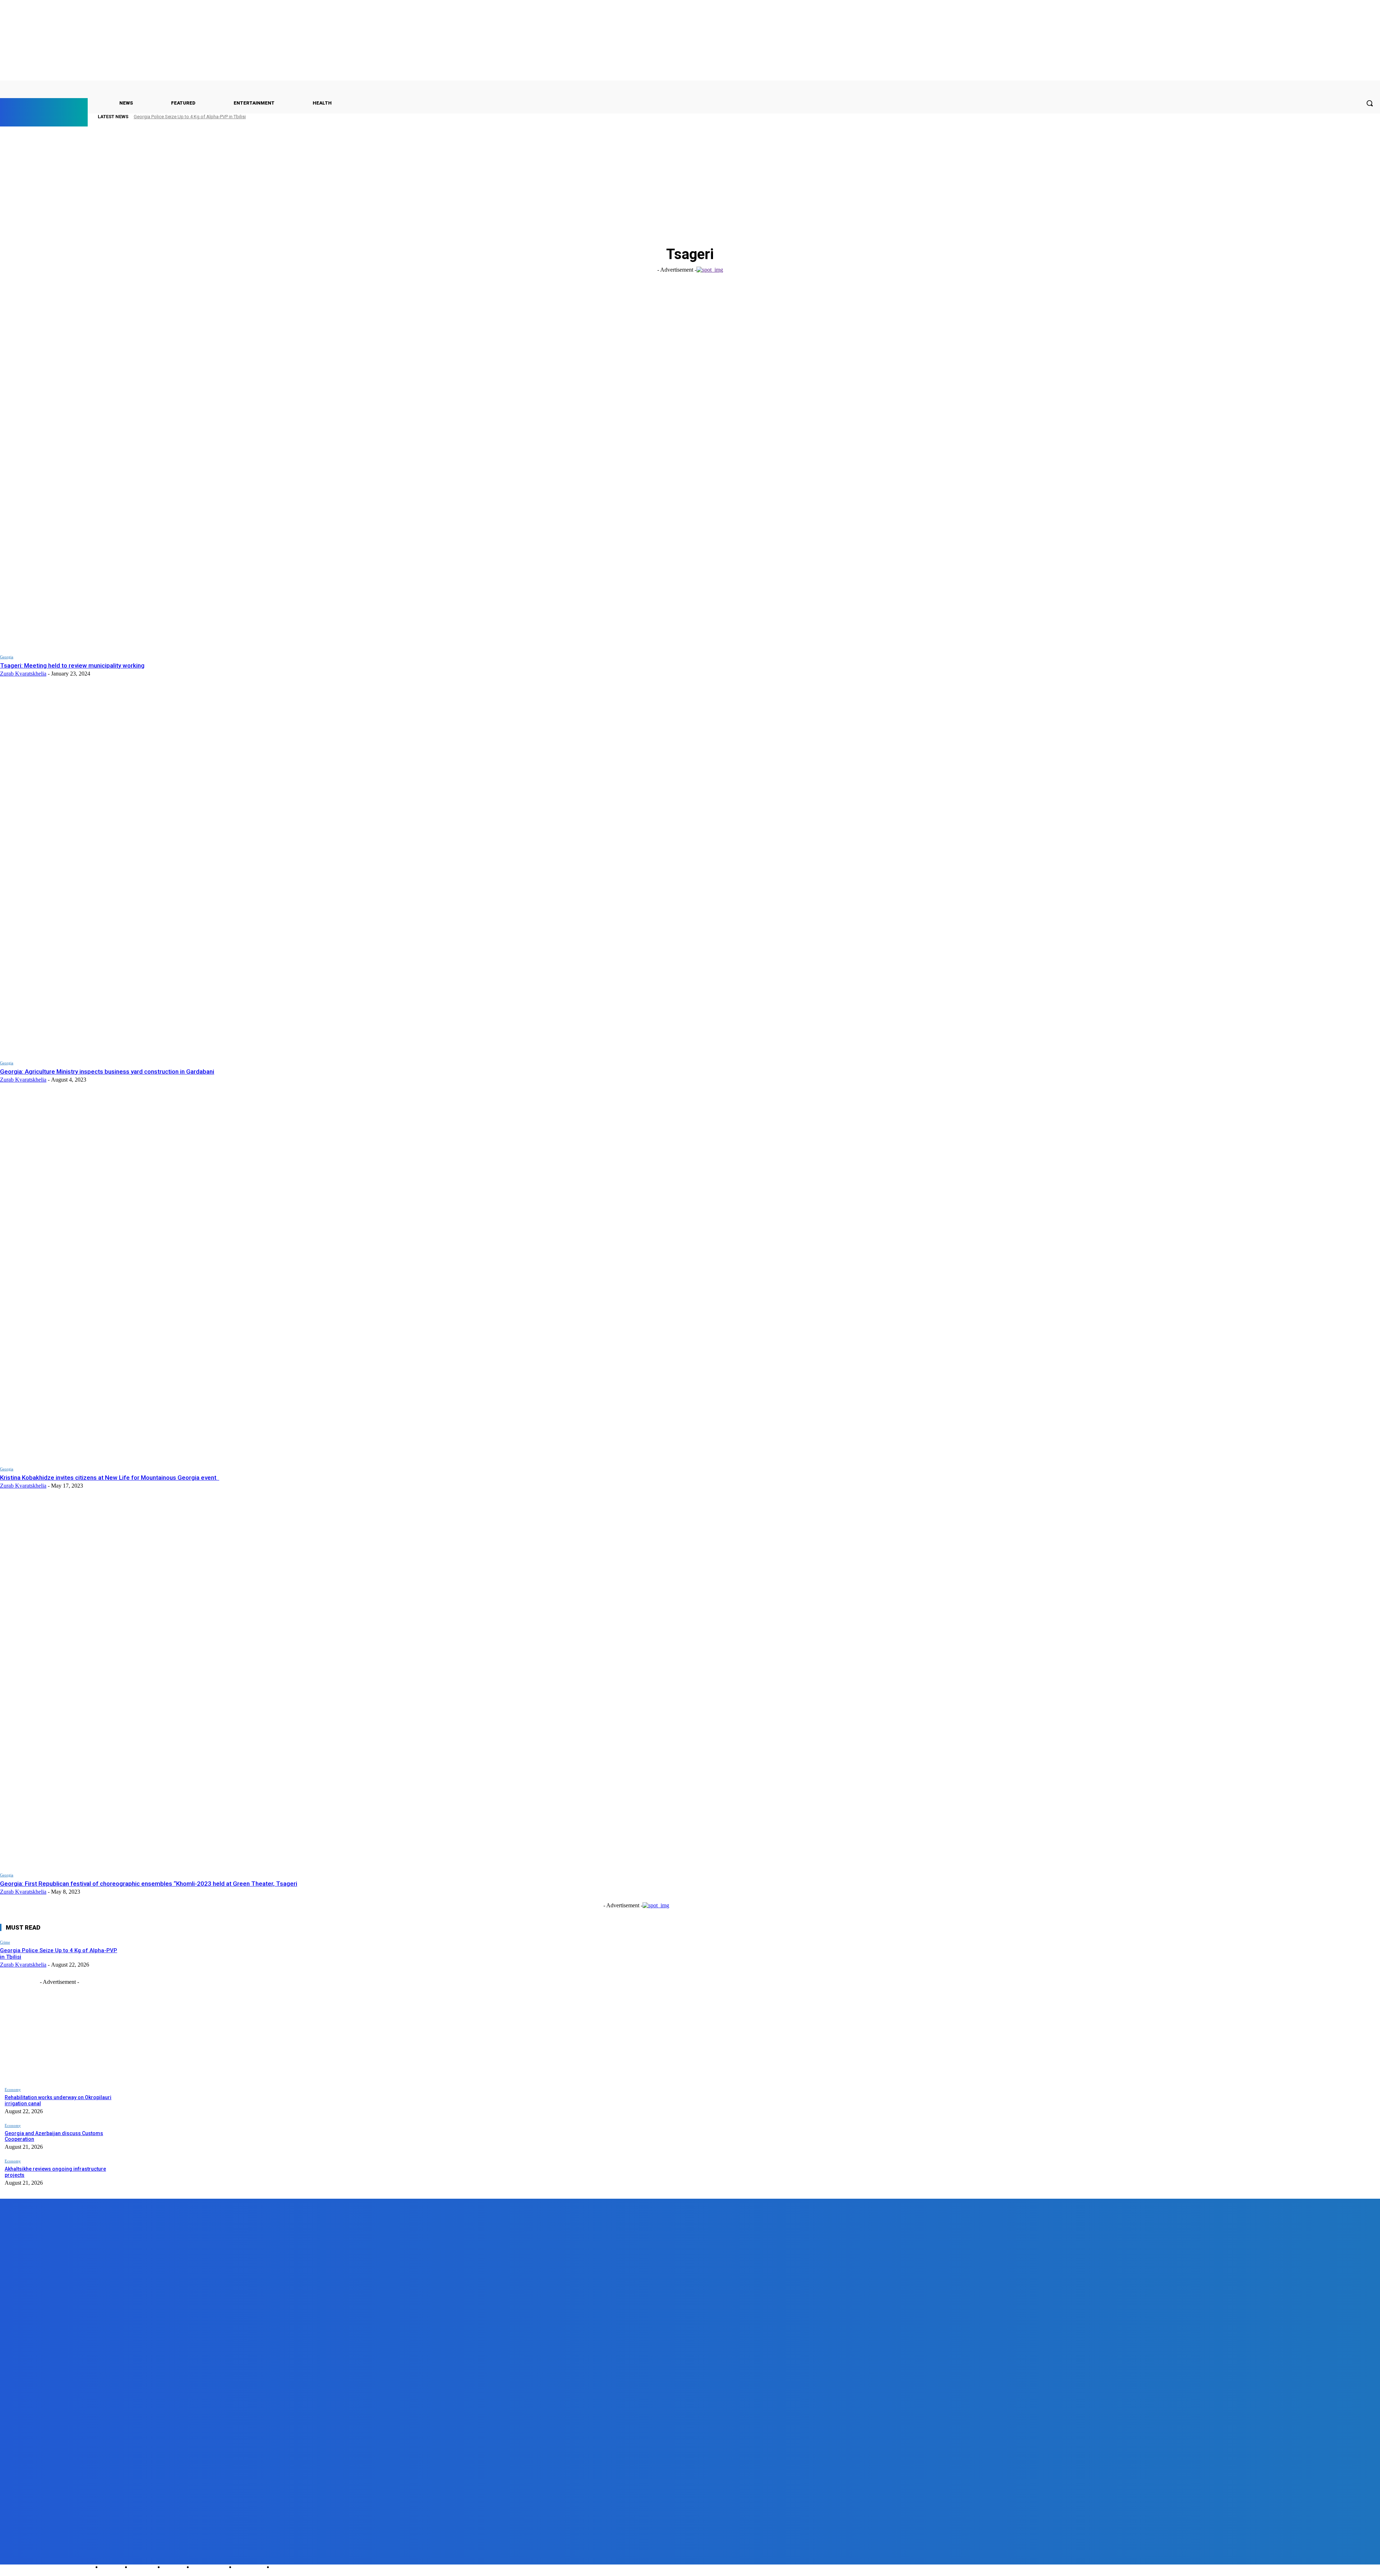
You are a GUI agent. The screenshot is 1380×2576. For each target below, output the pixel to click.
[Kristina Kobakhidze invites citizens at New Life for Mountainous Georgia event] (320, 1278)
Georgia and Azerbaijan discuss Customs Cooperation (54, 2136)
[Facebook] (6, 2558)
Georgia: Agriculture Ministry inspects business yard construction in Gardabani (107, 1072)
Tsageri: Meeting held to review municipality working (72, 665)
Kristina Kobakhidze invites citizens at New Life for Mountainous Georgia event (110, 1478)
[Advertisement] (690, 182)
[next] (1359, 117)
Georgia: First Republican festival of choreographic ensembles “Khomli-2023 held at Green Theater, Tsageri (149, 1884)
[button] (1370, 103)
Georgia (7, 657)
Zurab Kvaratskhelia (23, 674)
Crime (5, 1942)
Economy (13, 2089)
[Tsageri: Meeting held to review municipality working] (320, 466)
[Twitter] (47, 2558)
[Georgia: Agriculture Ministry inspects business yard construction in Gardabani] (320, 872)
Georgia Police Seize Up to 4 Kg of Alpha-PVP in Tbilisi (190, 117)
